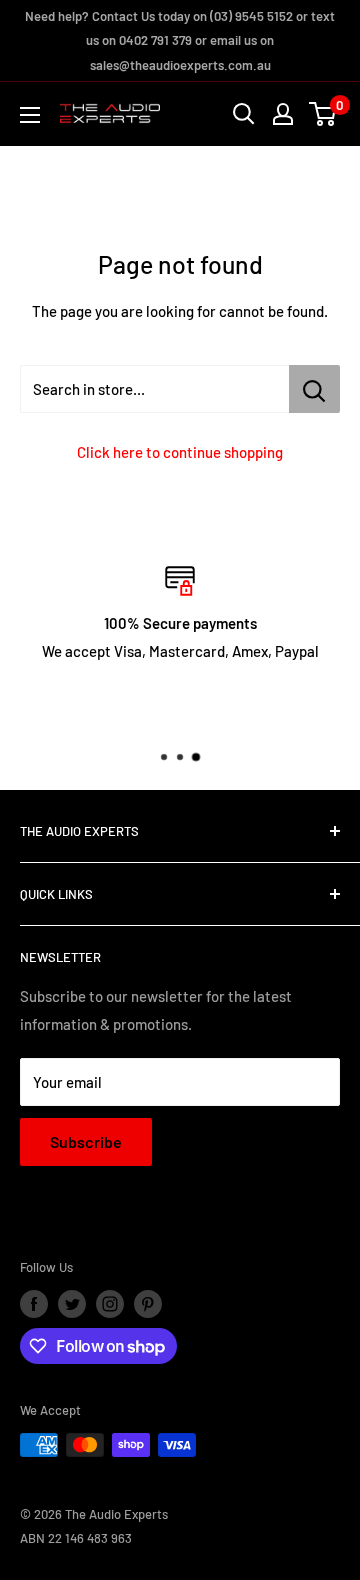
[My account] (283, 114)
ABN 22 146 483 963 (76, 1538)
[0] (323, 114)
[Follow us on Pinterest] (148, 1304)
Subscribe (86, 1141)
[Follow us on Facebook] (34, 1304)
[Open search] (244, 114)
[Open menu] (30, 115)
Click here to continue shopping (180, 452)
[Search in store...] (314, 389)
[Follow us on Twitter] (72, 1304)
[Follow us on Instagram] (110, 1304)
